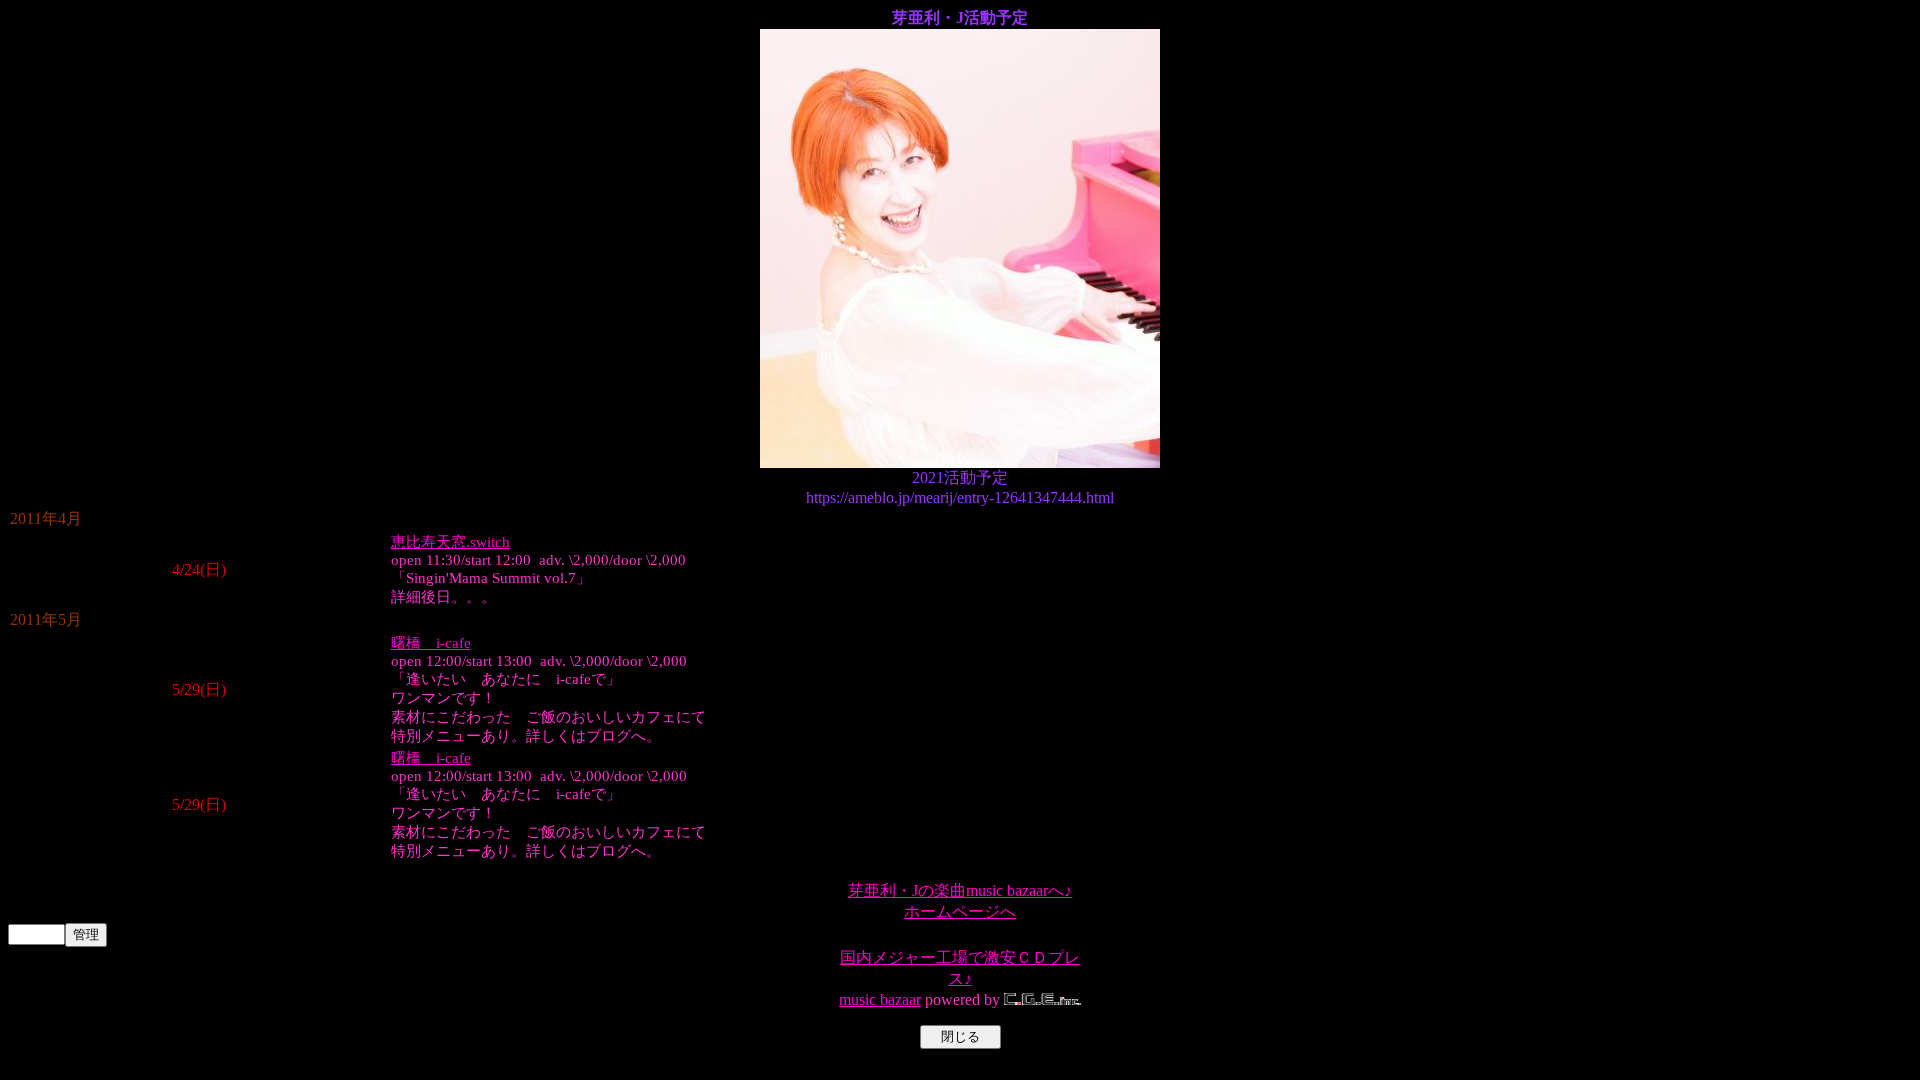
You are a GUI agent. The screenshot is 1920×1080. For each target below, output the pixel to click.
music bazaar (880, 999)
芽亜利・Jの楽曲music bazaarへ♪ (960, 890)
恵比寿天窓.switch (450, 542)
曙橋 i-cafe (431, 643)
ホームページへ (960, 911)
